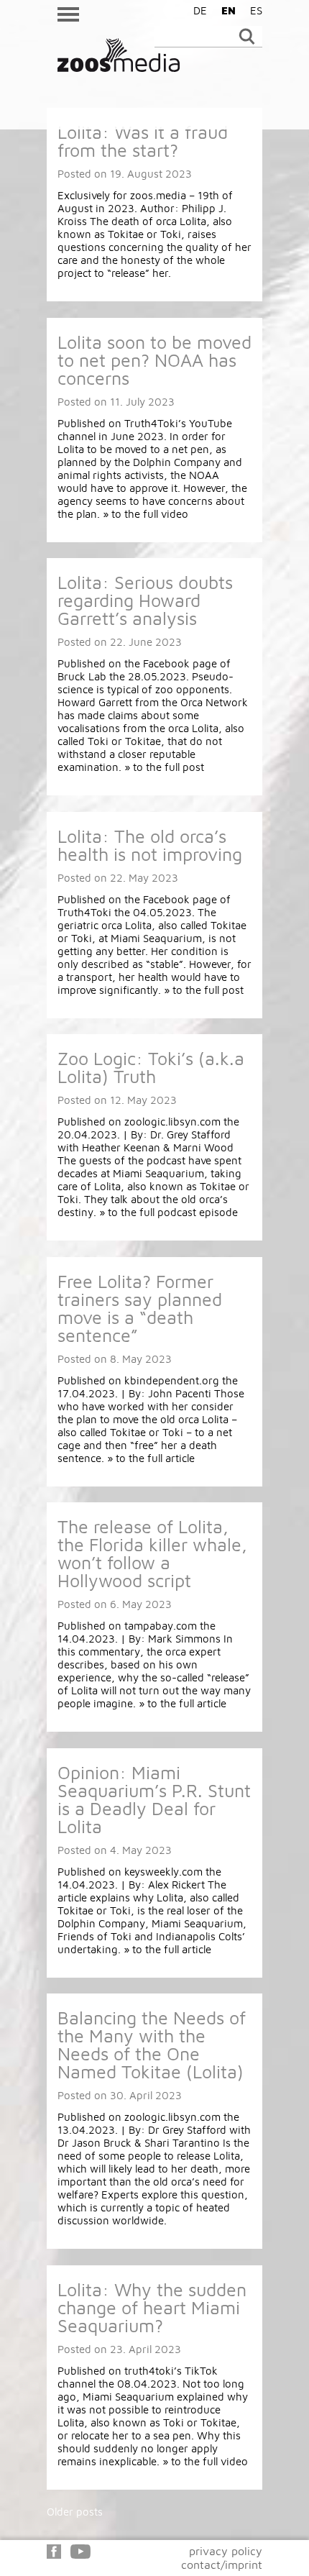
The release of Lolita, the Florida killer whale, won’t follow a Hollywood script (152, 1553)
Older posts (75, 2512)
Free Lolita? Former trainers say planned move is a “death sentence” (140, 1308)
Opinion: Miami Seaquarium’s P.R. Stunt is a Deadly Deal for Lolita (154, 1799)
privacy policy (226, 2551)
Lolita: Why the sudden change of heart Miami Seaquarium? (152, 2307)
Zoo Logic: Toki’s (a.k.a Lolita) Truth (151, 1067)
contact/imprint (222, 2564)
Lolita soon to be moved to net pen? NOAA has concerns (154, 360)
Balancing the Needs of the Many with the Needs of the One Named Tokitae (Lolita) (152, 2045)
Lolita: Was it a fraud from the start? (143, 141)
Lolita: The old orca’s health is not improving (150, 845)
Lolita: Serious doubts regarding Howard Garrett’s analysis (145, 600)
